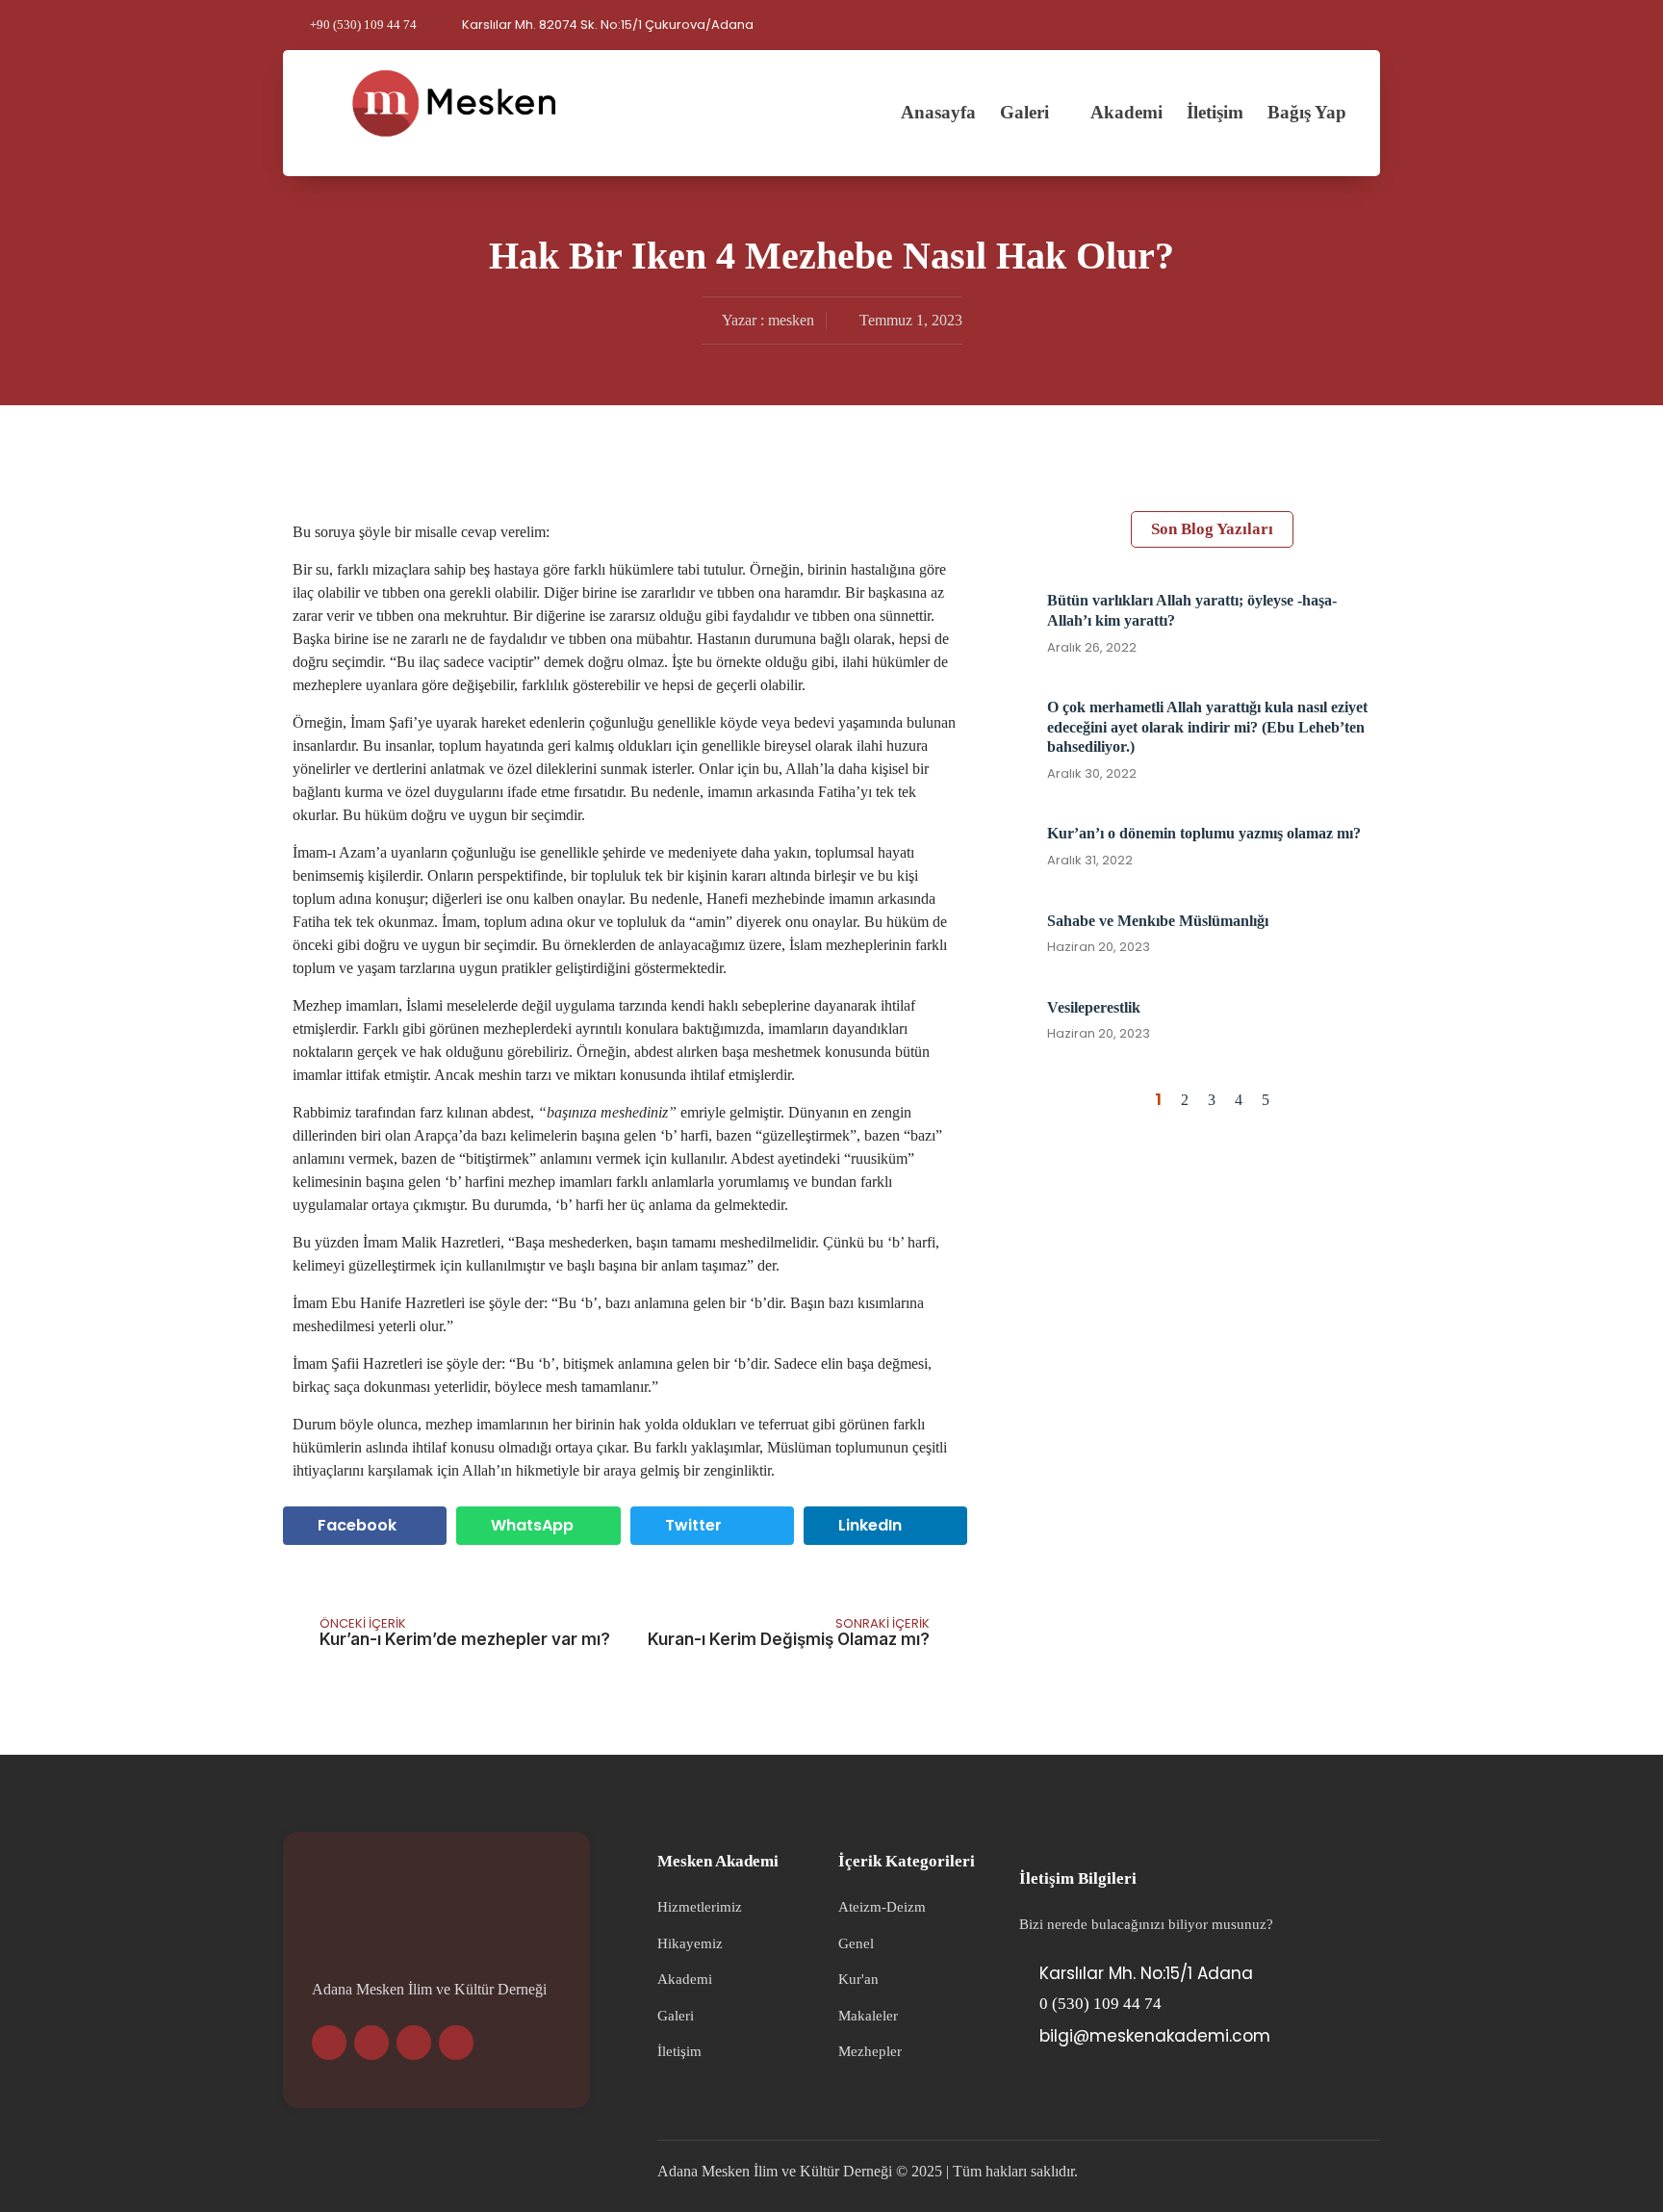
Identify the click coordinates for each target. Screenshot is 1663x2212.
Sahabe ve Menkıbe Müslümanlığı (1158, 921)
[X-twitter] (414, 2043)
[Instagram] (1281, 25)
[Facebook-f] (456, 2043)
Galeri (1024, 112)
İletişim (1215, 112)
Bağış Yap (1307, 112)
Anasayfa (938, 112)
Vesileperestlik (1094, 1007)
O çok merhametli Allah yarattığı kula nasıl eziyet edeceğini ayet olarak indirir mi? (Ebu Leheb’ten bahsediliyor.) (1207, 727)
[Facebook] (1346, 25)
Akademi (1126, 112)
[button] (1374, 25)
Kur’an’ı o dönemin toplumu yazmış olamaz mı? (1204, 833)
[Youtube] (1248, 25)
